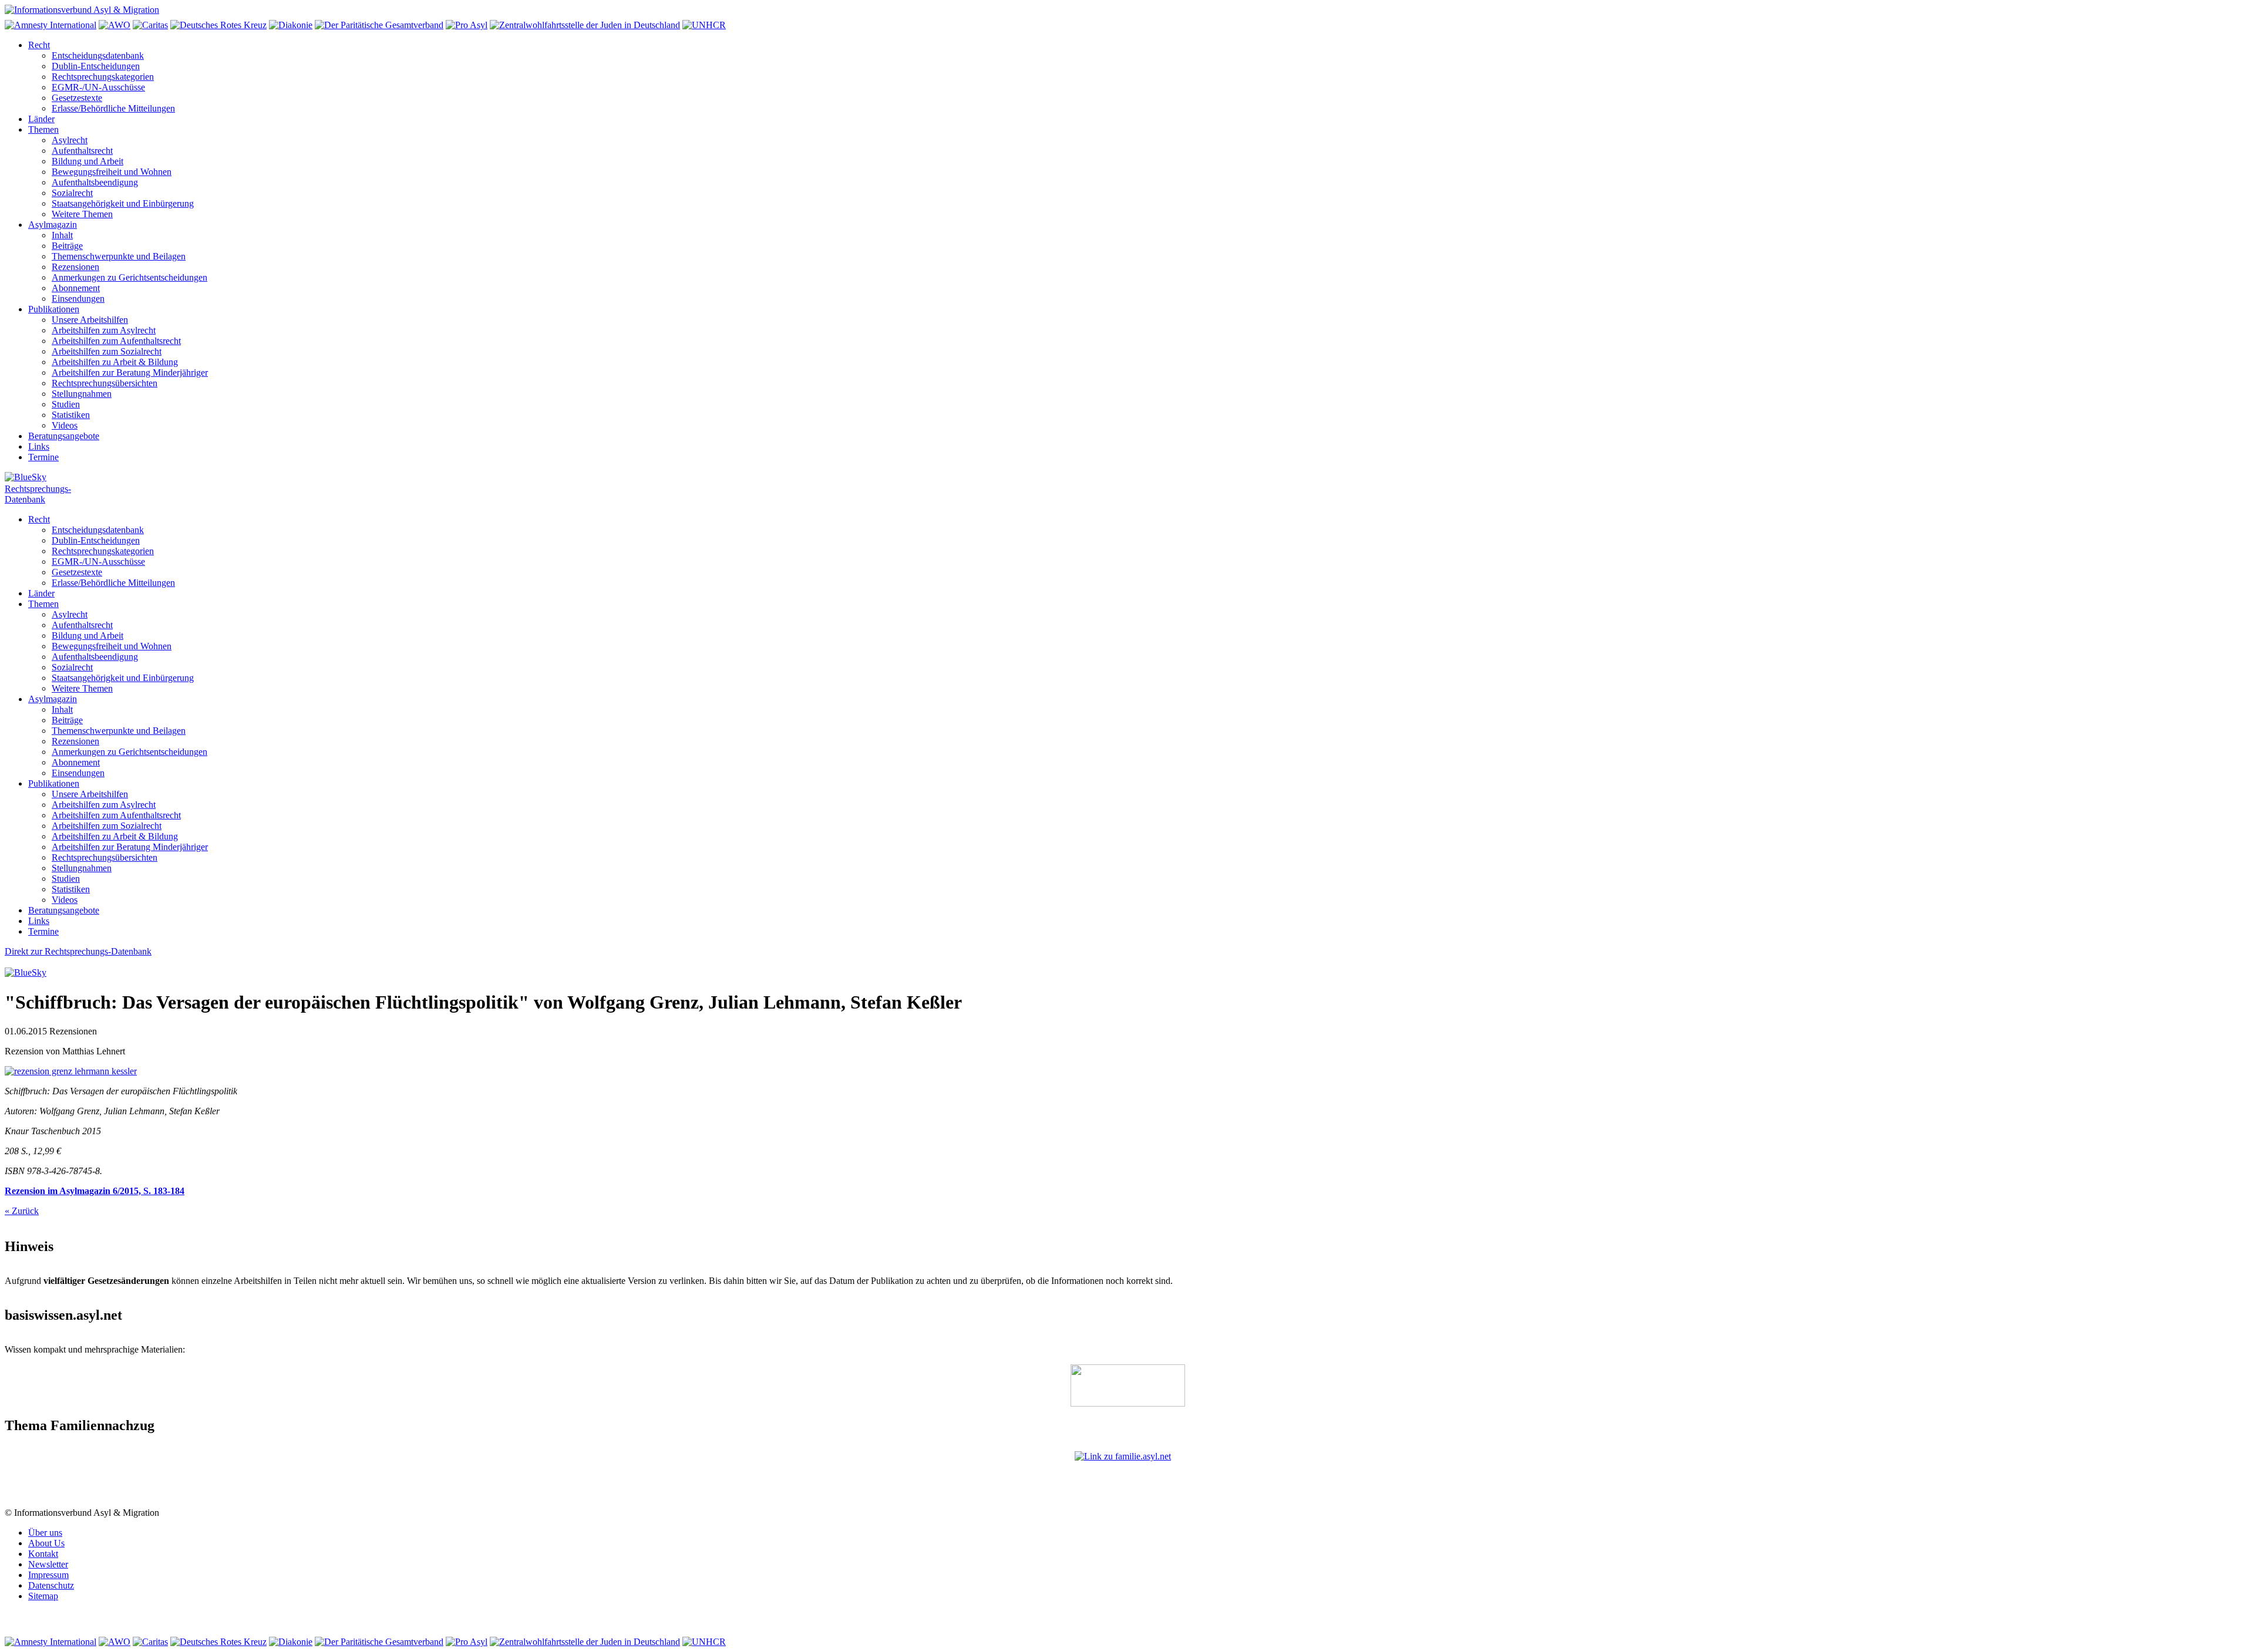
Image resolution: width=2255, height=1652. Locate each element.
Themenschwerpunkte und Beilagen (119, 256)
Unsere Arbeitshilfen (90, 320)
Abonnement (76, 288)
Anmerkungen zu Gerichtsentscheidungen (129, 277)
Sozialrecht (72, 193)
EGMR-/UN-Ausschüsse (98, 87)
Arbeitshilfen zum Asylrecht (104, 330)
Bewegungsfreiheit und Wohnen (112, 172)
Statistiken (71, 415)
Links (39, 446)
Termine (43, 457)
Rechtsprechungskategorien (103, 77)
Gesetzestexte (77, 98)
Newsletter (48, 1564)
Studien (66, 404)
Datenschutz (51, 1585)
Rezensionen (75, 267)
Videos (65, 425)
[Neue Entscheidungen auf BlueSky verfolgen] (1127, 478)
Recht (39, 45)
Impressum (48, 1575)
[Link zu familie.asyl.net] (1127, 1479)
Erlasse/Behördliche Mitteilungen (113, 108)
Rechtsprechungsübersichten (105, 383)
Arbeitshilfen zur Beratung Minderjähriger (130, 372)
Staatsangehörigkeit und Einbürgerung (123, 203)
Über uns (45, 1533)
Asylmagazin (53, 225)
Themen (43, 129)
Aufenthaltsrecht (82, 151)
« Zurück (22, 1211)
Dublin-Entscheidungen (96, 66)
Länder (41, 119)
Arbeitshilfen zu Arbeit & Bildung (115, 362)
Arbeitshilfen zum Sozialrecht (107, 351)
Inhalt (62, 235)
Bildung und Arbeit (87, 161)
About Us (46, 1543)
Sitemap (43, 1596)
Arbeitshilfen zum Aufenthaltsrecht (116, 341)
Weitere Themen (82, 214)
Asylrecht (70, 140)
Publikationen (54, 309)
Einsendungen (78, 299)
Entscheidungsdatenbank (98, 55)
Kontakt (43, 1554)
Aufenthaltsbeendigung (95, 182)
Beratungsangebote (64, 436)
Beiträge (67, 246)
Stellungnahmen (82, 394)
